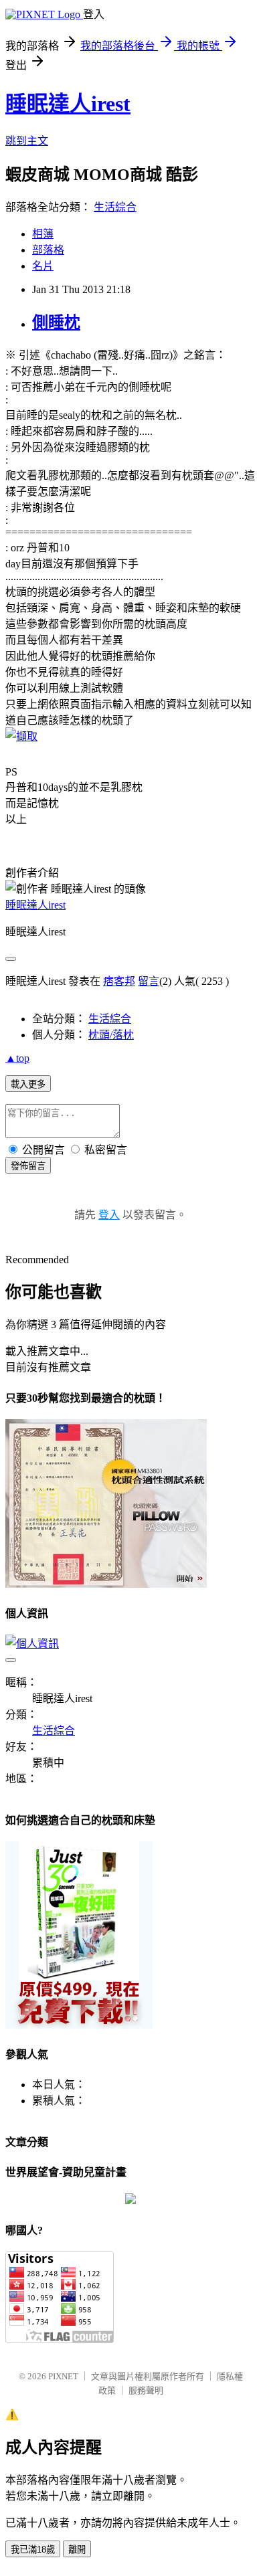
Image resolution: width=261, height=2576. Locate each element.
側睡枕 (56, 323)
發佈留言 (28, 1166)
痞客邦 (119, 981)
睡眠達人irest (68, 104)
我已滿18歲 (33, 2550)
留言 (149, 981)
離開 (77, 2550)
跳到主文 (27, 141)
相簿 (43, 234)
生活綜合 (115, 207)
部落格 (48, 250)
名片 (43, 266)
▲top (17, 1058)
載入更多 (28, 1084)
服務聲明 (146, 2390)
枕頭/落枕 (111, 1035)
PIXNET (63, 2376)
